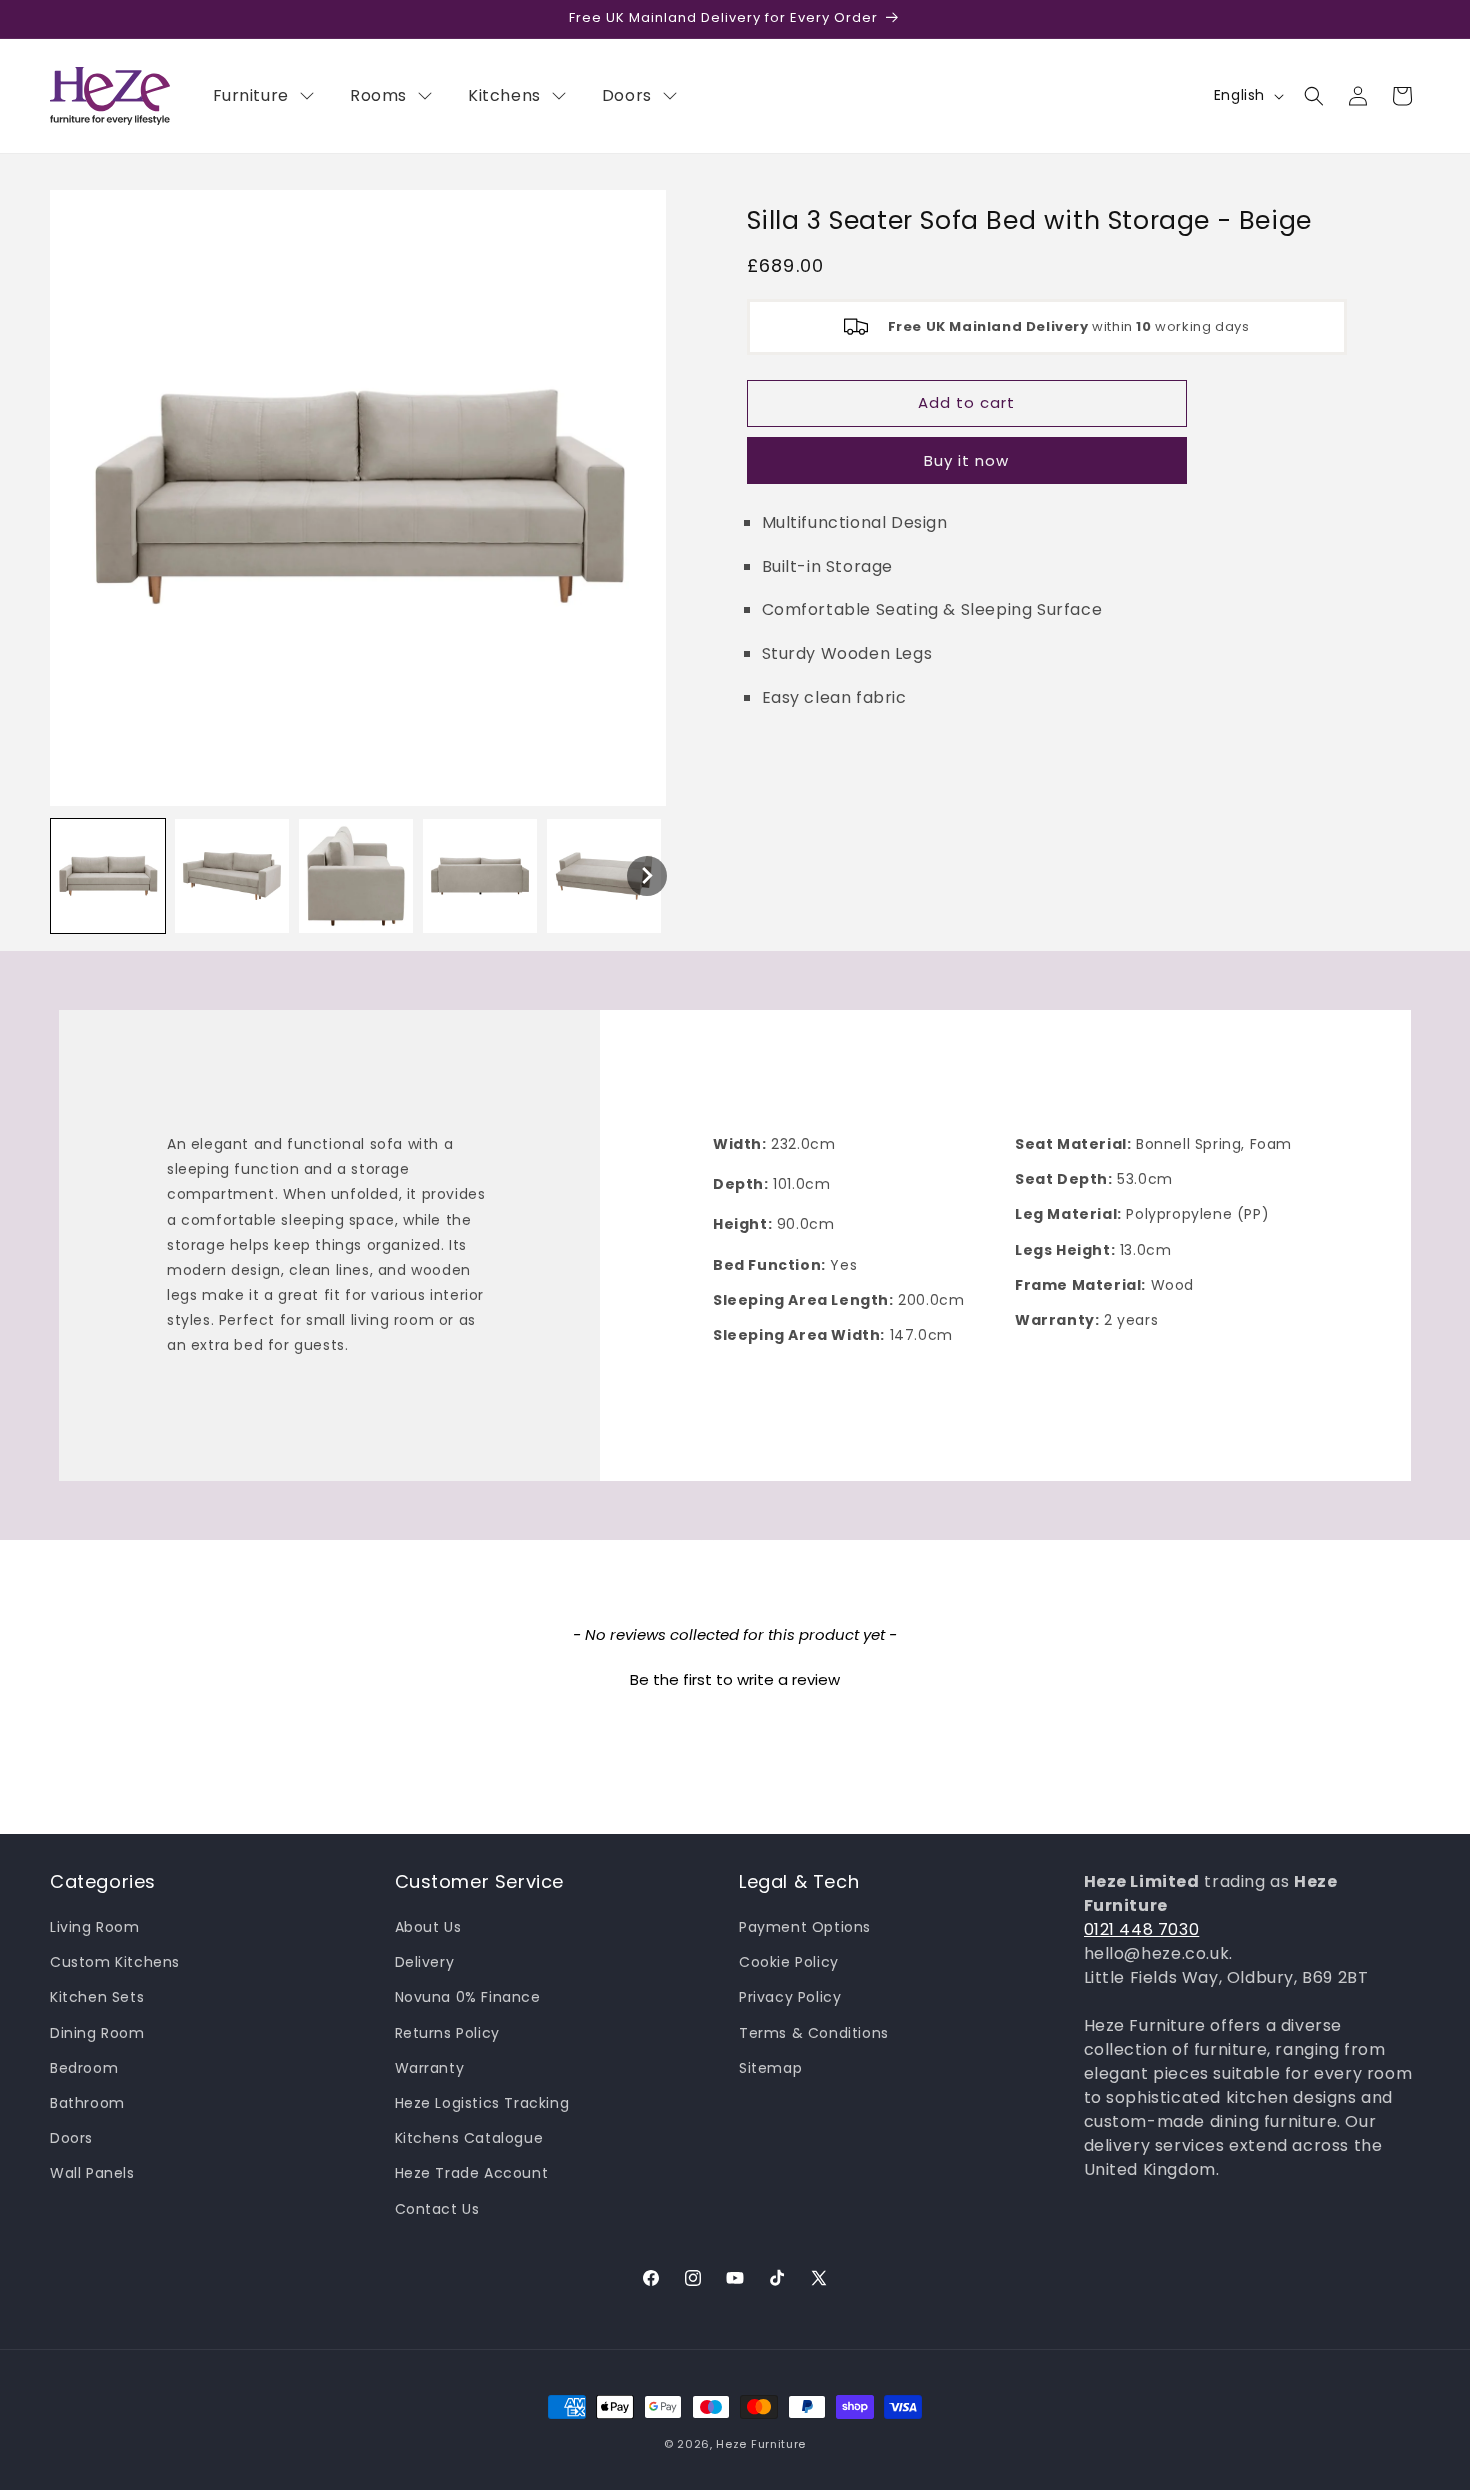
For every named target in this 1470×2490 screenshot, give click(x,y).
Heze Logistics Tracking (482, 2103)
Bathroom (87, 2103)
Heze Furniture (761, 2444)
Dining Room (97, 2033)
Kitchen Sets (97, 1997)
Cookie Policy (789, 1962)
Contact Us (437, 2209)
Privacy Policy (790, 1997)
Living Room (95, 1927)
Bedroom (84, 2068)
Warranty (430, 2068)
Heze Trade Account (472, 2173)
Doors (71, 2138)
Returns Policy (447, 2033)
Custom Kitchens (115, 1962)
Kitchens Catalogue (469, 2138)
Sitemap (770, 2068)
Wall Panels (92, 2173)
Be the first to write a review (735, 1679)
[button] (1314, 96)
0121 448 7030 (1142, 1929)
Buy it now (966, 460)
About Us (428, 1927)
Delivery (425, 1962)
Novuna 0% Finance (468, 1997)
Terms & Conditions (814, 2033)
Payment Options (805, 1927)
